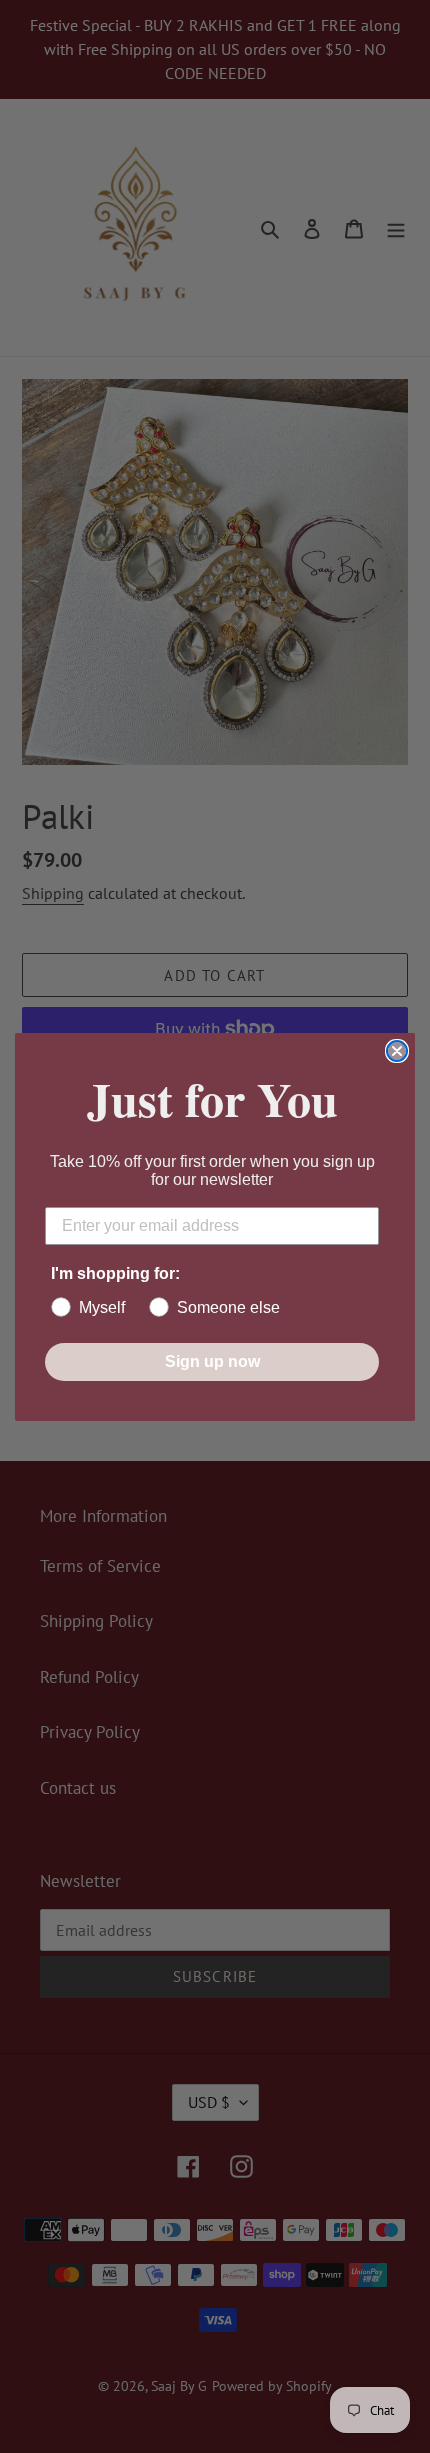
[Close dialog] (397, 1051)
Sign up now (212, 1361)
